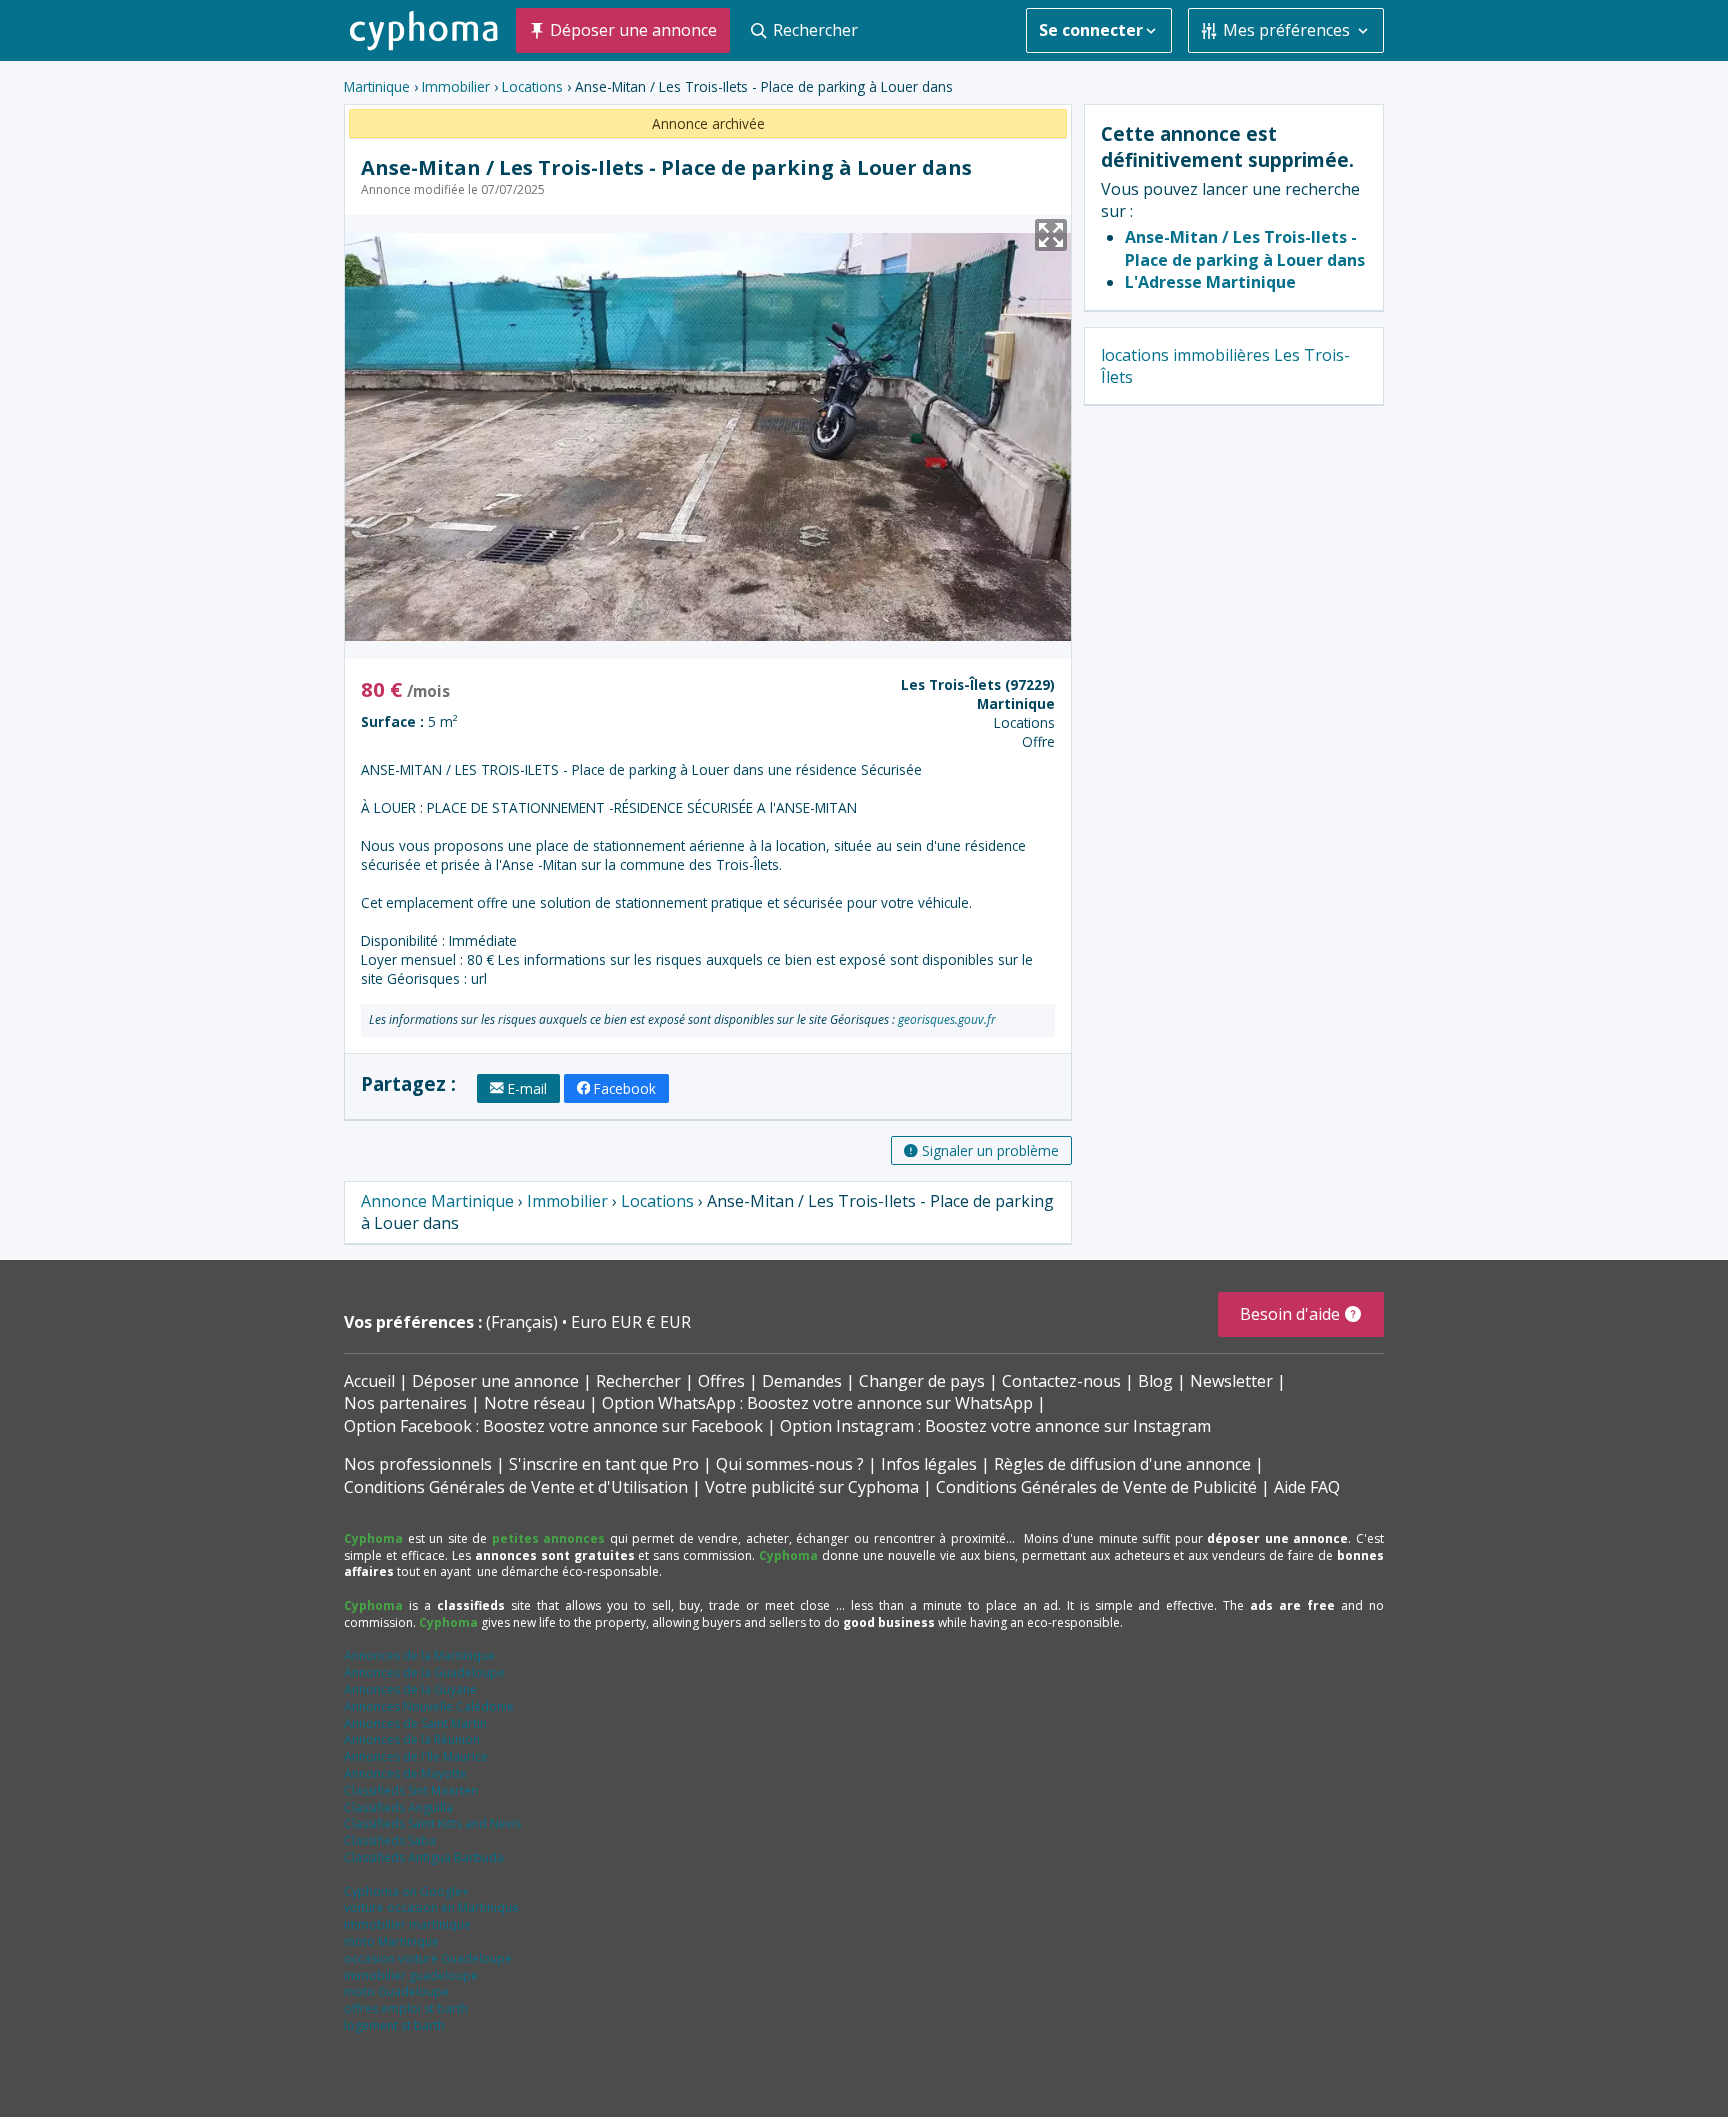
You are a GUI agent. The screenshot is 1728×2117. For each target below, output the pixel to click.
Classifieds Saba (390, 1840)
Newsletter (1231, 1381)
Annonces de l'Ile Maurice (416, 1756)
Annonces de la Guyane (410, 1689)
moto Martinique (391, 1941)
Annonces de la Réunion (412, 1739)
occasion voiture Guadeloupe (428, 1958)
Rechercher (638, 1381)
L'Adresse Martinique (1210, 282)
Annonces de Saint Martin (415, 1723)
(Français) (524, 1322)
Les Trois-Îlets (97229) (978, 684)
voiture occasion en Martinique (431, 1907)
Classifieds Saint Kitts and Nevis (432, 1823)
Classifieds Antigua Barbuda (424, 1857)
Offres (721, 1381)
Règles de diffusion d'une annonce (1122, 1464)
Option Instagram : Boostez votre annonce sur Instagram (995, 1426)
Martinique (377, 86)
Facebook (625, 1088)
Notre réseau (534, 1403)
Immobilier (456, 86)
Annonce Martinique (437, 1201)
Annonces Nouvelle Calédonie (429, 1706)
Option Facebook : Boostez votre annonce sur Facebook (553, 1426)
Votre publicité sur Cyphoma (812, 1487)
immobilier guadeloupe (411, 1975)
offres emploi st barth (406, 2008)
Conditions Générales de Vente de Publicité (1096, 1487)
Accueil (369, 1381)
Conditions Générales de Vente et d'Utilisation (516, 1487)
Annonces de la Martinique (419, 1655)
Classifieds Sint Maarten (411, 1790)
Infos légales (929, 1464)
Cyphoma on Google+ (406, 1891)
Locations (532, 86)
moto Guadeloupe (396, 1991)
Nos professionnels (418, 1464)
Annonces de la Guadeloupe (424, 1672)
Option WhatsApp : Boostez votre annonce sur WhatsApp (817, 1403)
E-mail (527, 1088)
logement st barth (394, 2025)
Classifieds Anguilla (398, 1807)
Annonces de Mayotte (405, 1773)
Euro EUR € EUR (631, 1322)
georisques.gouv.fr (947, 1019)
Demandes (802, 1381)
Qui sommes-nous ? (790, 1464)
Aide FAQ (1307, 1487)
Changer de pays (922, 1381)
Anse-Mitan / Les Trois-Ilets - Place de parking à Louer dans (1245, 248)
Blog (1155, 1381)
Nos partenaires (405, 1403)
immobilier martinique (407, 1924)
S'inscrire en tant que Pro (604, 1464)
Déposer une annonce (495, 1381)
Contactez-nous (1061, 1381)
